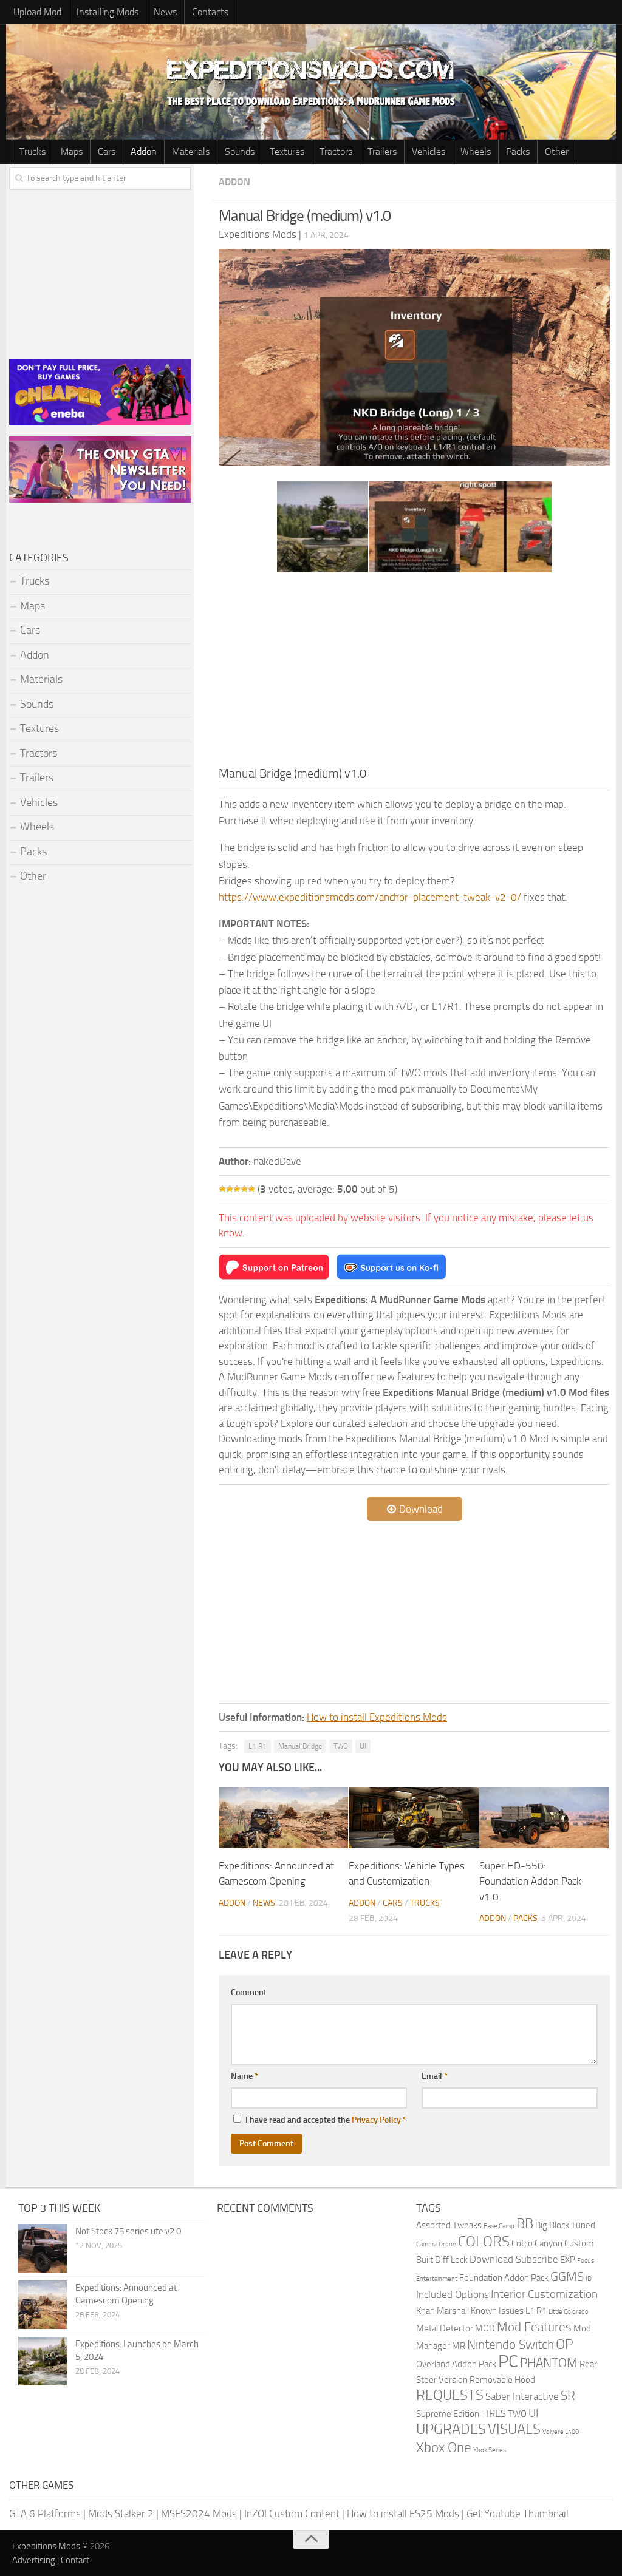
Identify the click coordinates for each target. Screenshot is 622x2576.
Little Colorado (569, 2312)
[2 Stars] (230, 1189)
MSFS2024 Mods (199, 2513)
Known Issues (497, 2311)
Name (244, 2076)
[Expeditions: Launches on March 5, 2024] (43, 2361)
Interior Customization (544, 2294)
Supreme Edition (448, 2414)
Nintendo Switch (511, 2344)
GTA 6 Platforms (45, 2513)
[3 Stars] (237, 1189)
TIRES (494, 2413)
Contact (75, 2560)
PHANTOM (549, 2363)
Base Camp (499, 2226)
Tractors (336, 151)
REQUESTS (450, 2395)
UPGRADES (451, 2429)
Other (557, 151)
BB (525, 2224)
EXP (568, 2260)
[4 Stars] (244, 1189)
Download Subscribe (514, 2259)
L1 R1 (258, 1746)
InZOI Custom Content (292, 2513)
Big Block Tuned (565, 2225)
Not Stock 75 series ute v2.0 (128, 2231)
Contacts (210, 12)
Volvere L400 (561, 2432)
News (165, 12)
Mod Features (534, 2327)
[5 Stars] (251, 1189)
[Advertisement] (414, 673)
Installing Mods (108, 12)
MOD (485, 2328)
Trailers (382, 151)
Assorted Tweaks (449, 2225)
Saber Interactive (522, 2396)
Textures (287, 151)
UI (363, 1746)
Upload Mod (37, 12)
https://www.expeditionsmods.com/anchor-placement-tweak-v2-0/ (370, 897)
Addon (144, 151)
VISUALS (514, 2429)
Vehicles (429, 151)
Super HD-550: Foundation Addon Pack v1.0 (530, 1881)
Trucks (32, 151)
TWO (341, 1746)
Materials (191, 151)
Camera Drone (436, 2244)
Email (435, 2076)
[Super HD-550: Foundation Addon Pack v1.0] (544, 1818)
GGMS (567, 2276)
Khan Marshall (443, 2311)
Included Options (453, 2294)
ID (589, 2279)
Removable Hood (502, 2380)
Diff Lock (451, 2260)
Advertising (34, 2560)
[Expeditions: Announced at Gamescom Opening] (283, 1818)
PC (508, 2361)
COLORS (484, 2242)
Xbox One (444, 2448)
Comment (249, 1992)
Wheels (476, 151)
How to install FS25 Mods (403, 2513)
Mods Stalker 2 (121, 2513)
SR (568, 2395)
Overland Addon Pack (456, 2364)
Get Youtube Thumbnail (518, 2513)
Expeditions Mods (46, 2546)
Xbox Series (490, 2450)
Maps (72, 151)
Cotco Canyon (537, 2243)
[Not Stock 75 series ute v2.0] (43, 2248)
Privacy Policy (376, 2120)
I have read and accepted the (326, 2120)
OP (565, 2344)
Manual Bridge (300, 1746)
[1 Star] (222, 1189)
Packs (518, 151)
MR (459, 2346)
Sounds (240, 151)
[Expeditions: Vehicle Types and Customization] (413, 1818)
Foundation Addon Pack (504, 2278)
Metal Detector (445, 2328)
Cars (107, 151)
